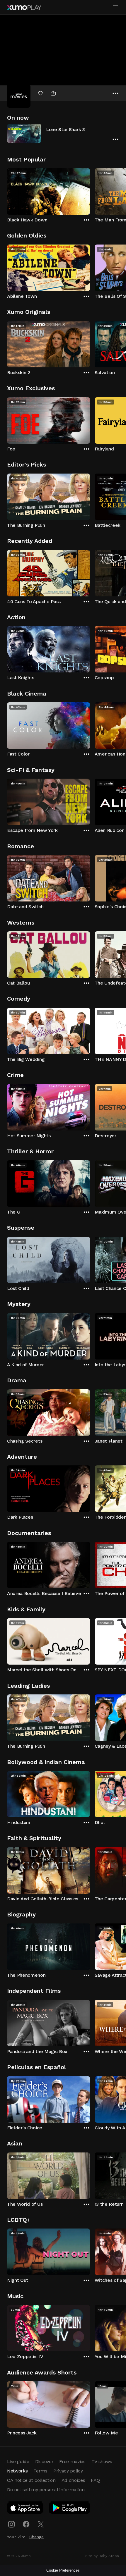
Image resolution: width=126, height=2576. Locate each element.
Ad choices (73, 2480)
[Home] (24, 8)
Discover (44, 2461)
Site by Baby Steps (102, 2556)
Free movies (72, 2461)
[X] (41, 2524)
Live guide (18, 2461)
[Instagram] (11, 2524)
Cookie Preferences (63, 2570)
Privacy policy (68, 2471)
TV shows (102, 2461)
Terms (40, 2471)
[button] (63, 133)
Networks (17, 2471)
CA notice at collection (31, 2480)
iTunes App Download (25, 2509)
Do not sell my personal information (46, 2490)
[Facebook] (26, 2524)
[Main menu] (115, 7)
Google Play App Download (70, 2509)
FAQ (95, 2480)
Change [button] (36, 2537)
